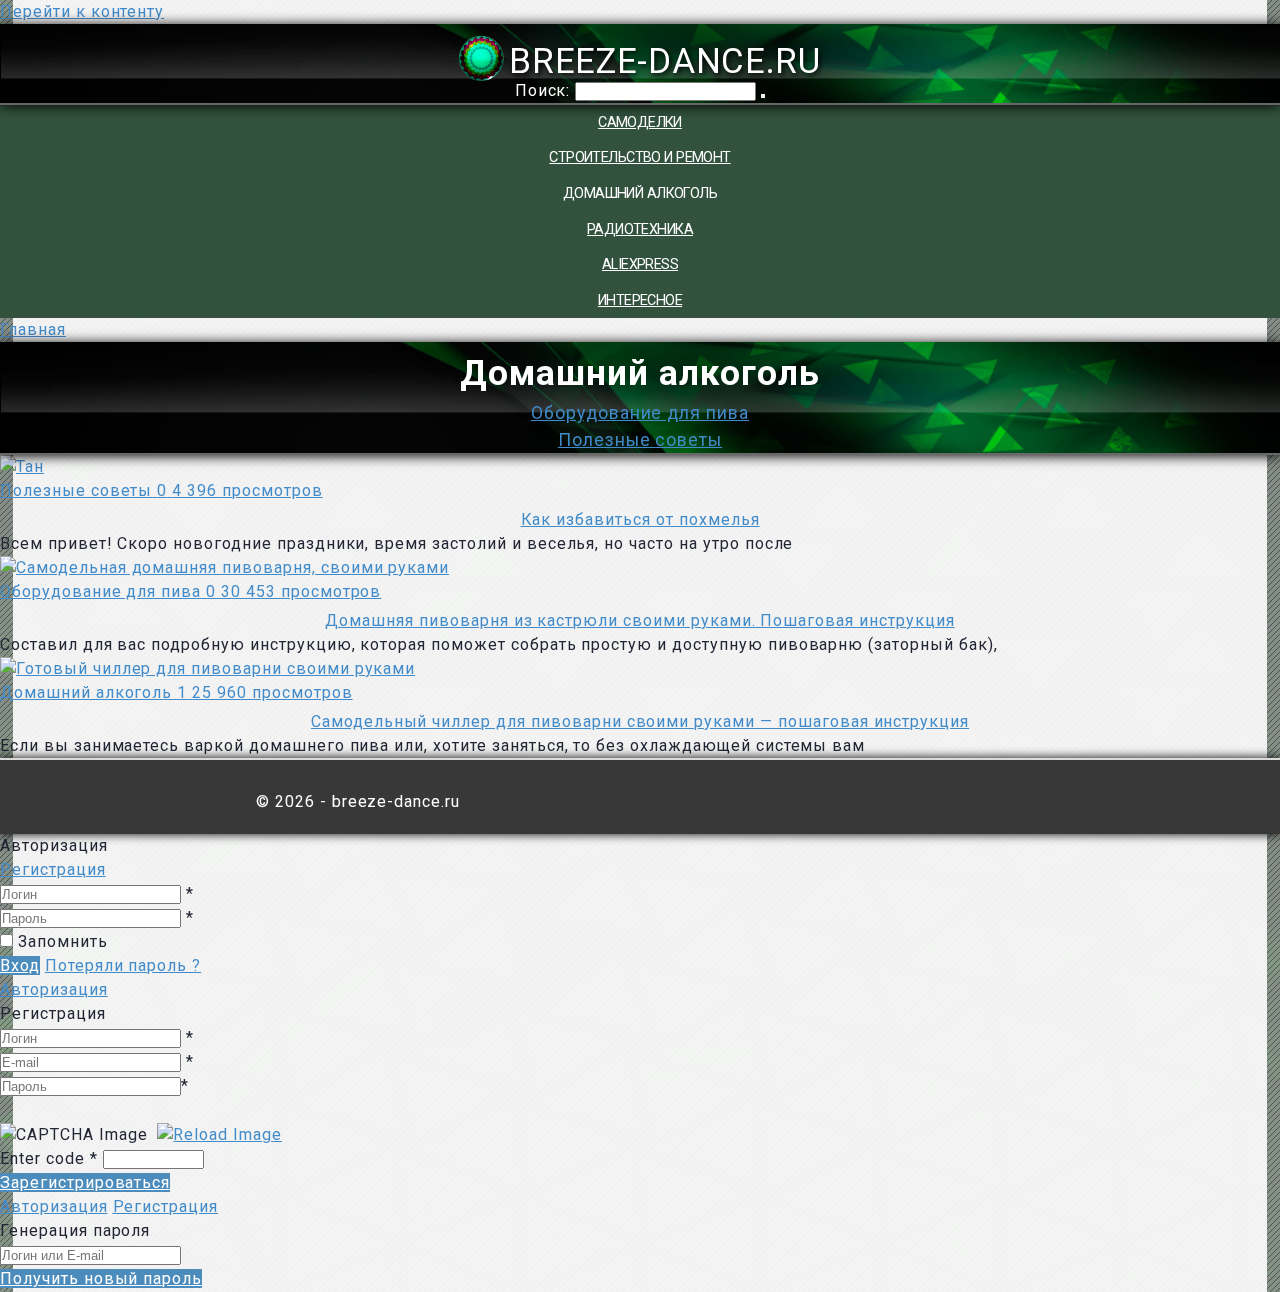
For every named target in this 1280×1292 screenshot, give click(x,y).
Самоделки (640, 122)
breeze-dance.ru (664, 61)
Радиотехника (640, 229)
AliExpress (640, 264)
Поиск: (545, 90)
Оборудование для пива (640, 413)
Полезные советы (640, 440)
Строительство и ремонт (639, 157)
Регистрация (53, 869)
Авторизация (54, 989)
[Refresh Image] (219, 1133)
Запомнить (63, 941)
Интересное (640, 300)
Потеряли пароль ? (123, 965)
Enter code (49, 1158)
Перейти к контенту (82, 11)
